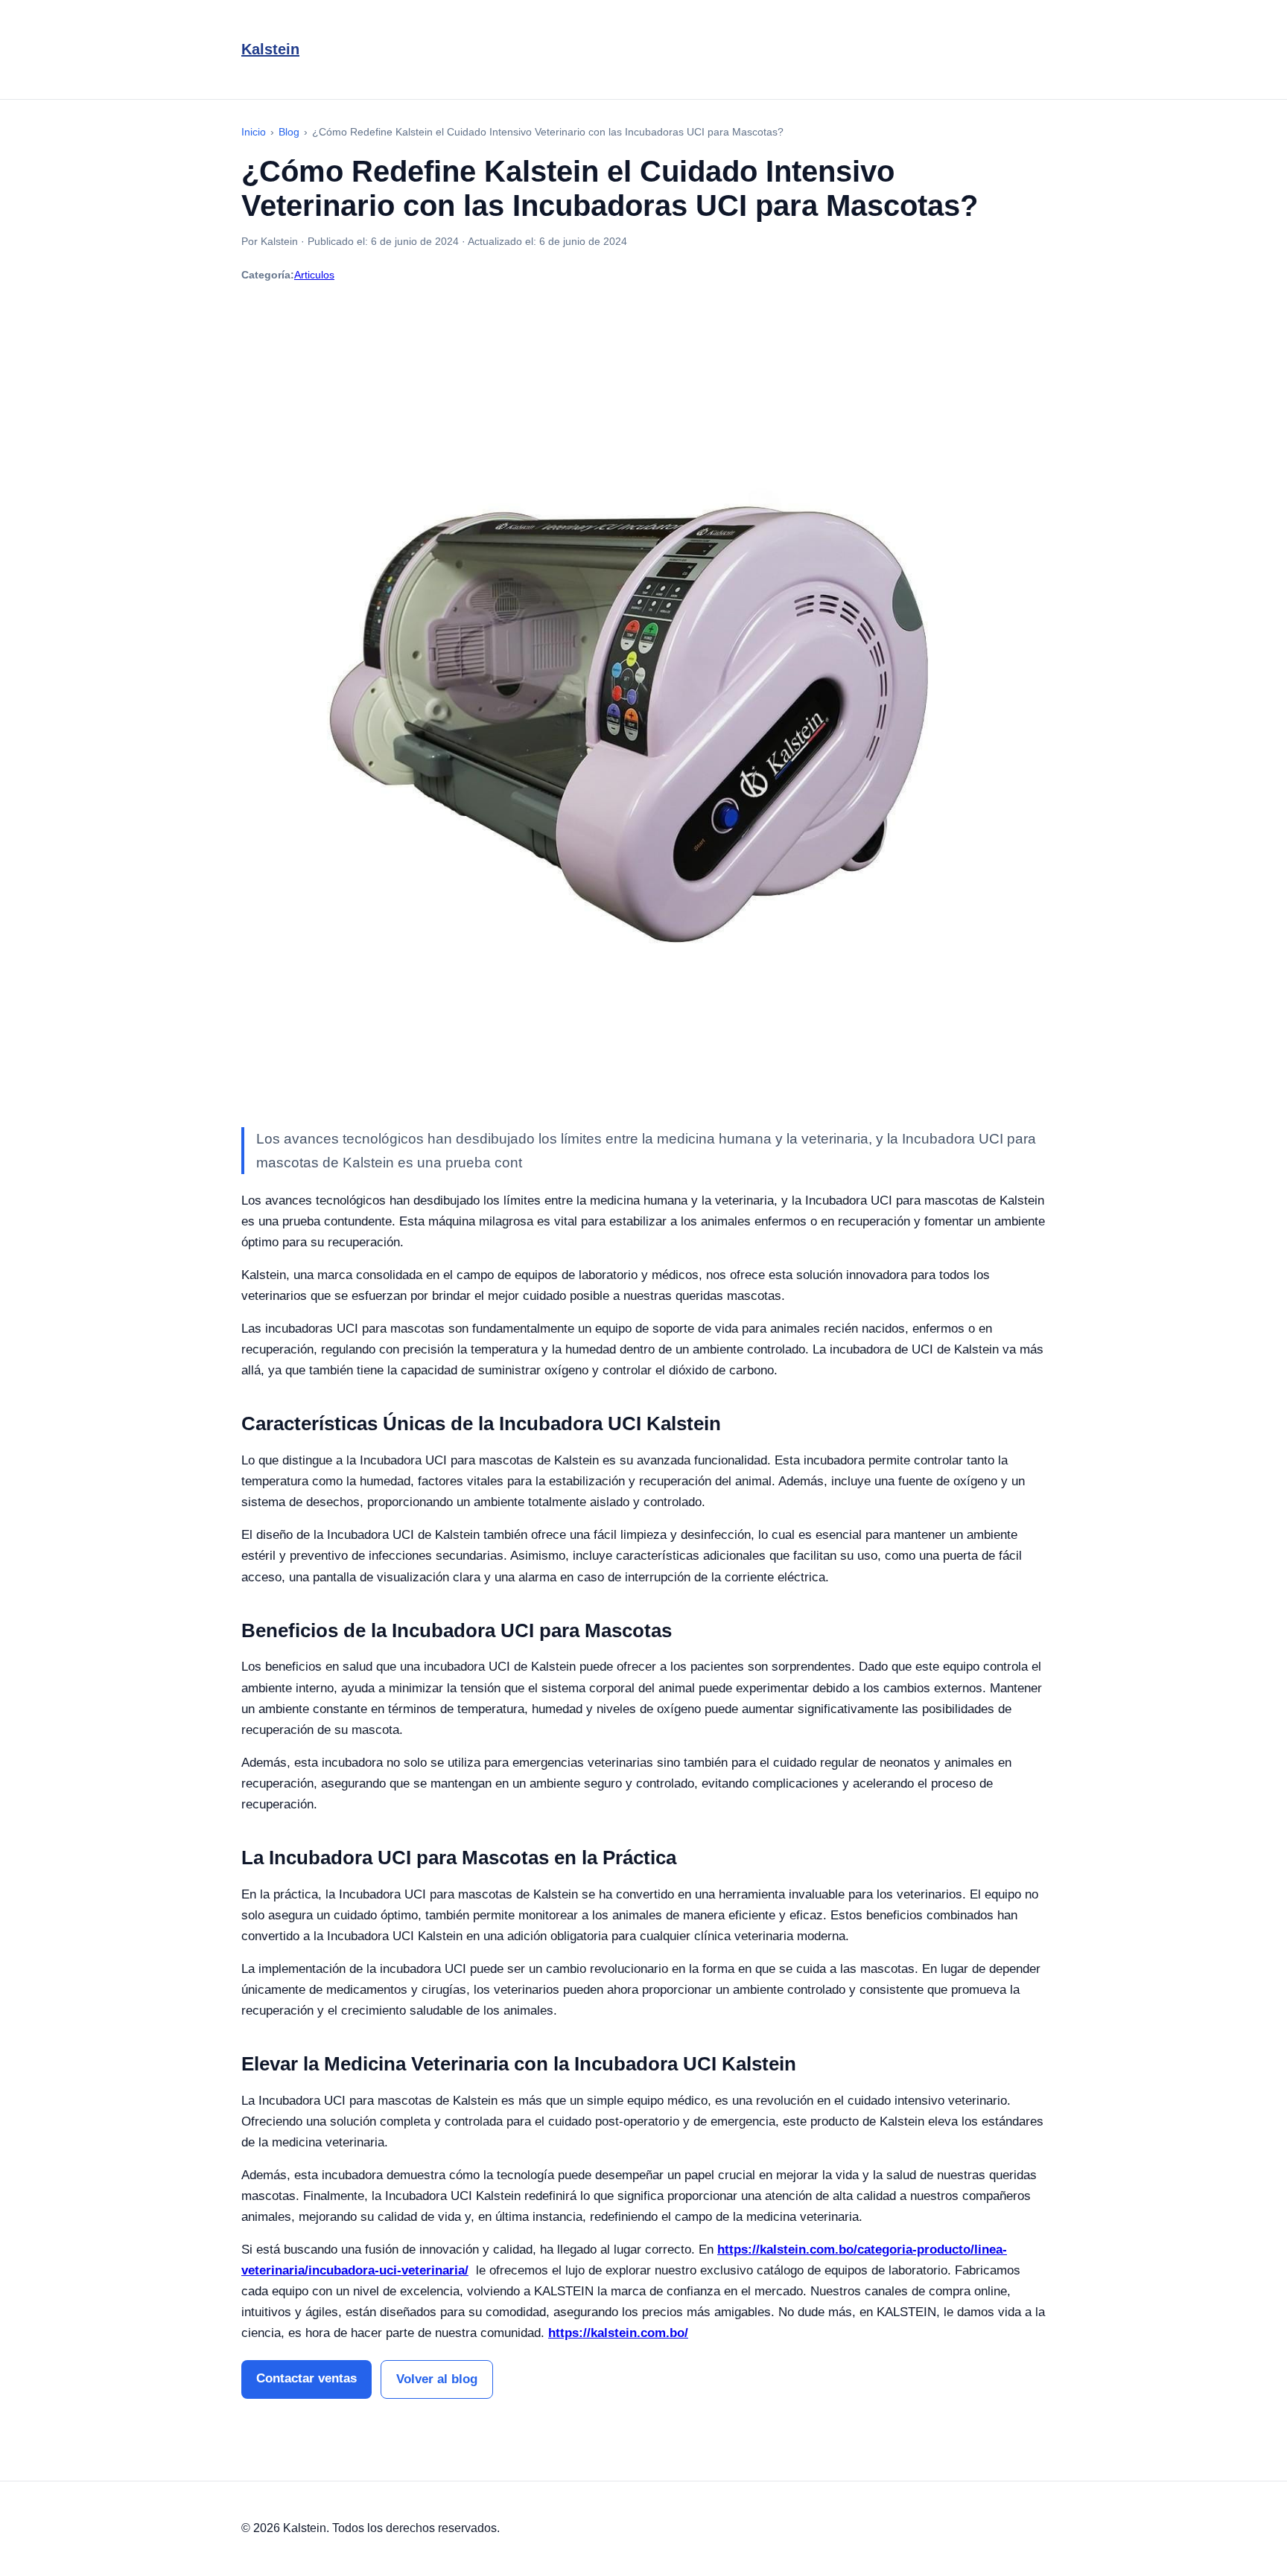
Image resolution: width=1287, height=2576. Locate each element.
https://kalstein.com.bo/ (618, 2333)
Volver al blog (437, 2379)
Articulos (314, 275)
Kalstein (270, 49)
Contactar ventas (306, 2378)
